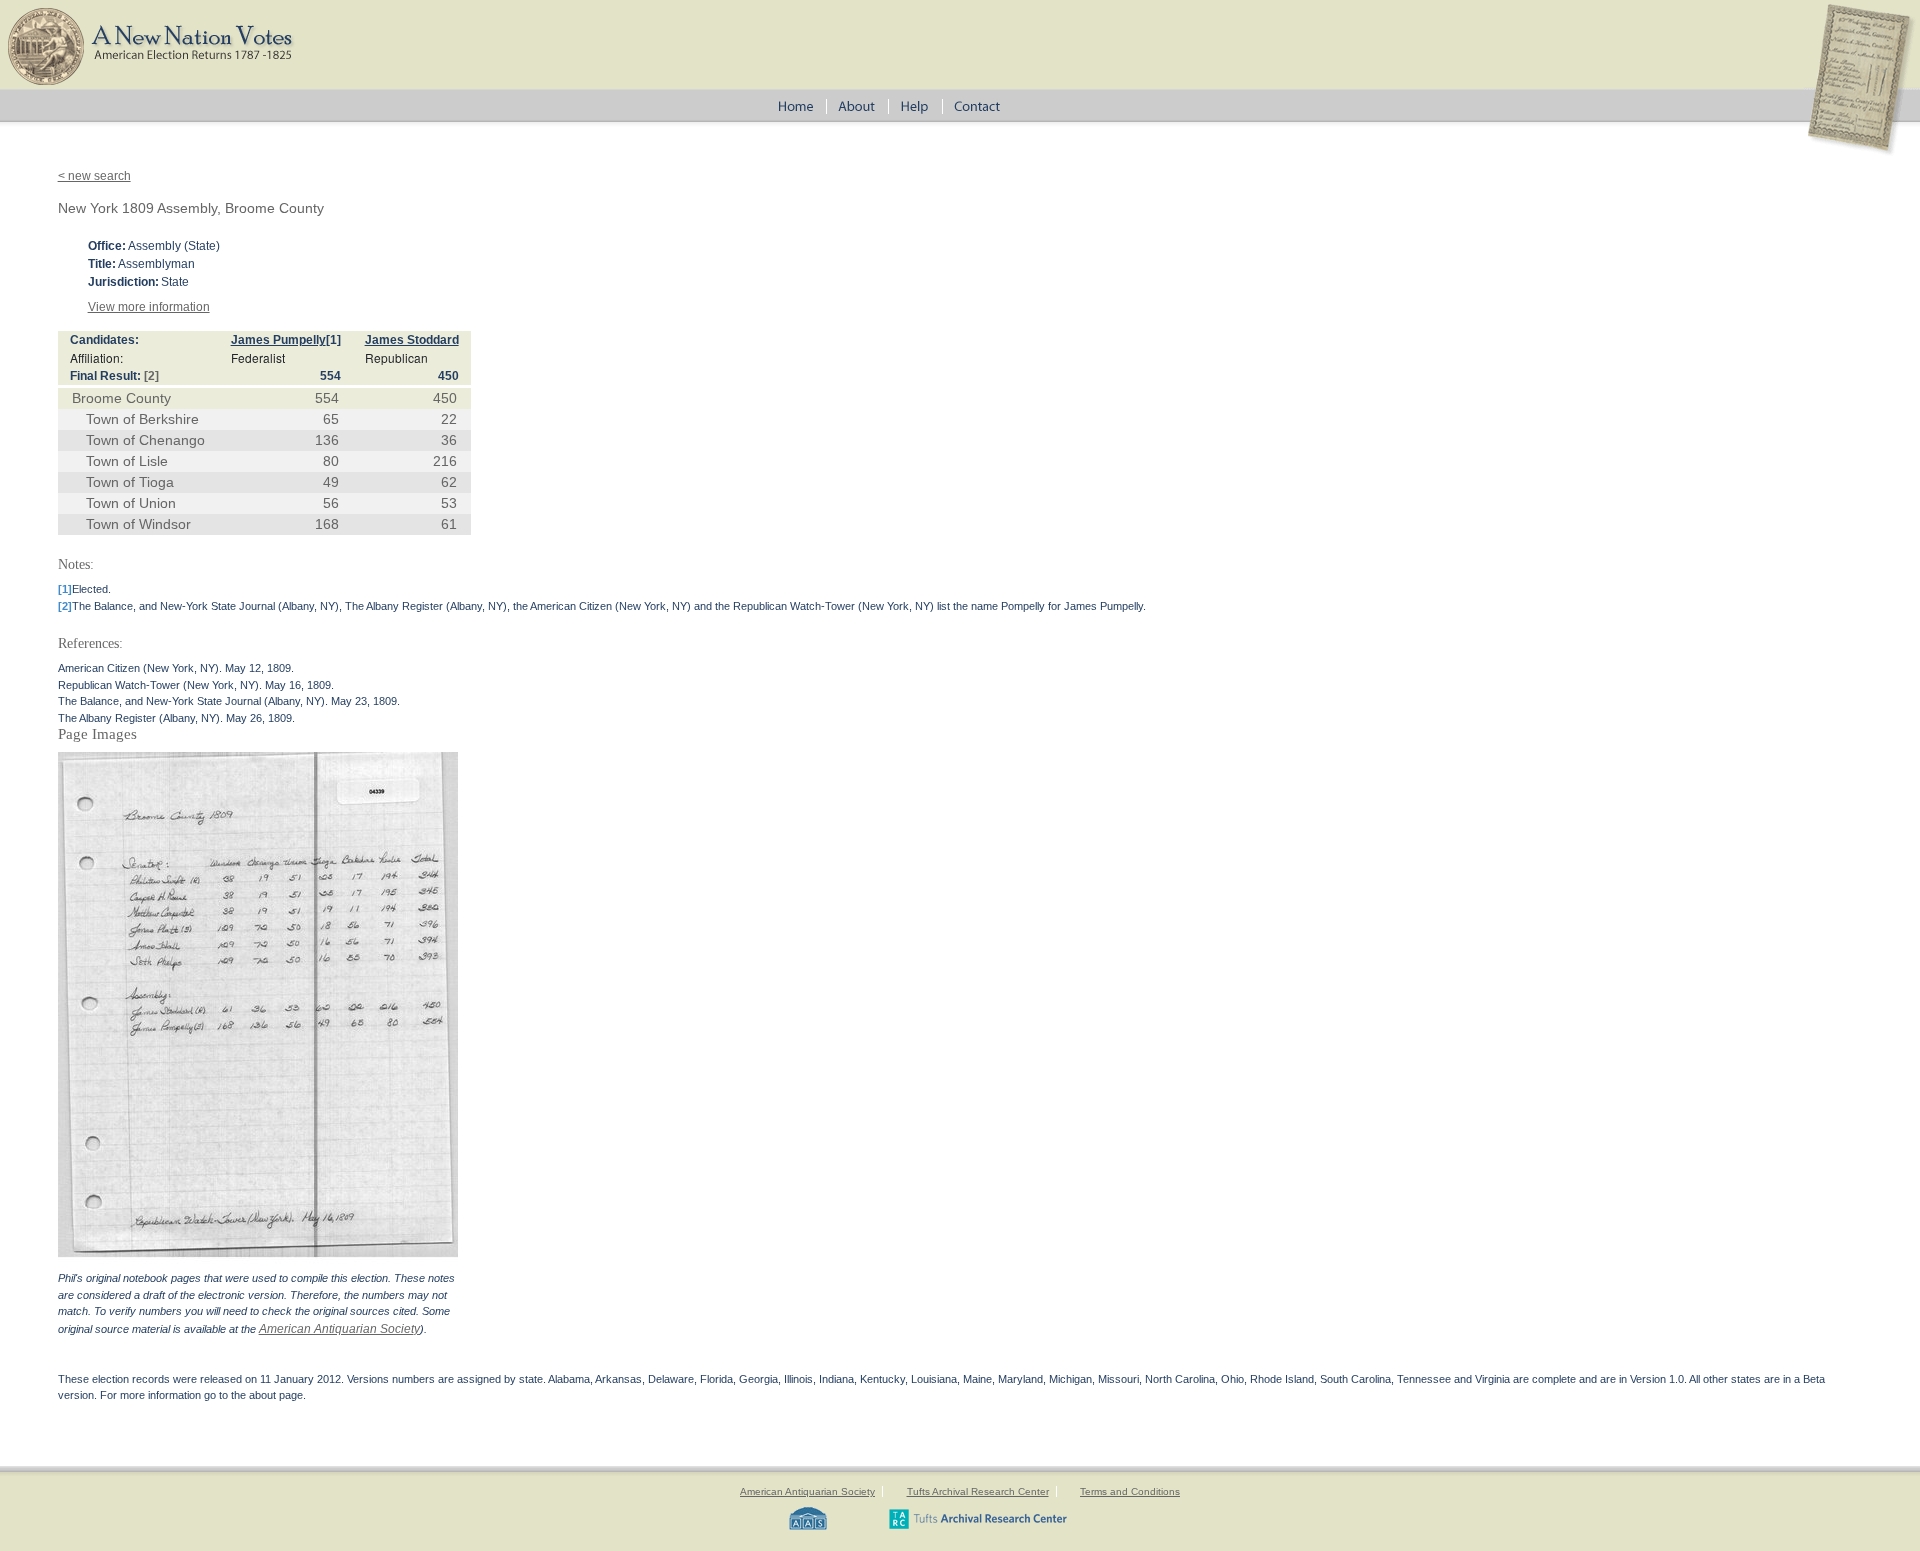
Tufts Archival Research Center (978, 1491)
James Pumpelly (278, 340)
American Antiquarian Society (339, 1329)
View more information (149, 307)
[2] (151, 376)
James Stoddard (412, 340)
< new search (94, 176)
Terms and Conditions (1130, 1491)
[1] (333, 340)
